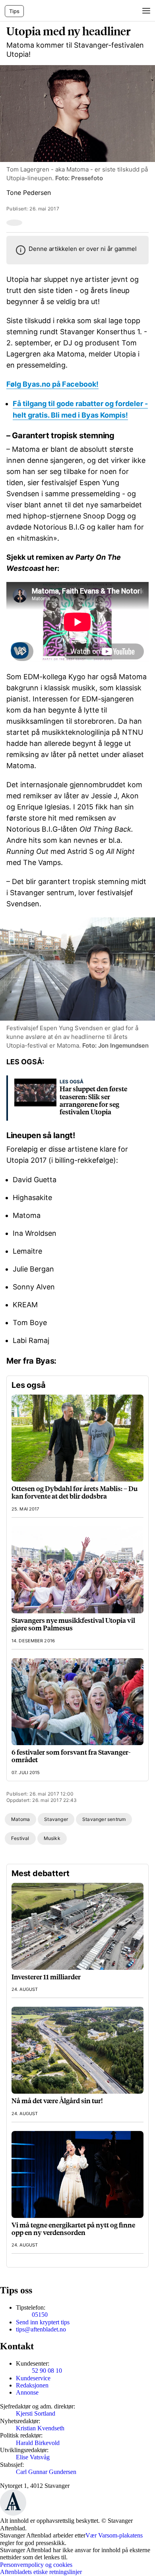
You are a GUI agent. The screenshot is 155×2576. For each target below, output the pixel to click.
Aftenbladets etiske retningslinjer (41, 2572)
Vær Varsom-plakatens (114, 2535)
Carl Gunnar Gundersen (46, 2472)
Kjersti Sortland (36, 2413)
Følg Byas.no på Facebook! (52, 384)
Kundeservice (33, 2378)
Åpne (145, 11)
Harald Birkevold (38, 2443)
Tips (14, 11)
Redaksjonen (32, 2385)
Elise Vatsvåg (33, 2457)
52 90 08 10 (47, 2371)
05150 (40, 2315)
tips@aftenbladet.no (41, 2329)
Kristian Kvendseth (40, 2428)
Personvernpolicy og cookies (36, 2565)
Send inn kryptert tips (43, 2322)
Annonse (27, 2392)
